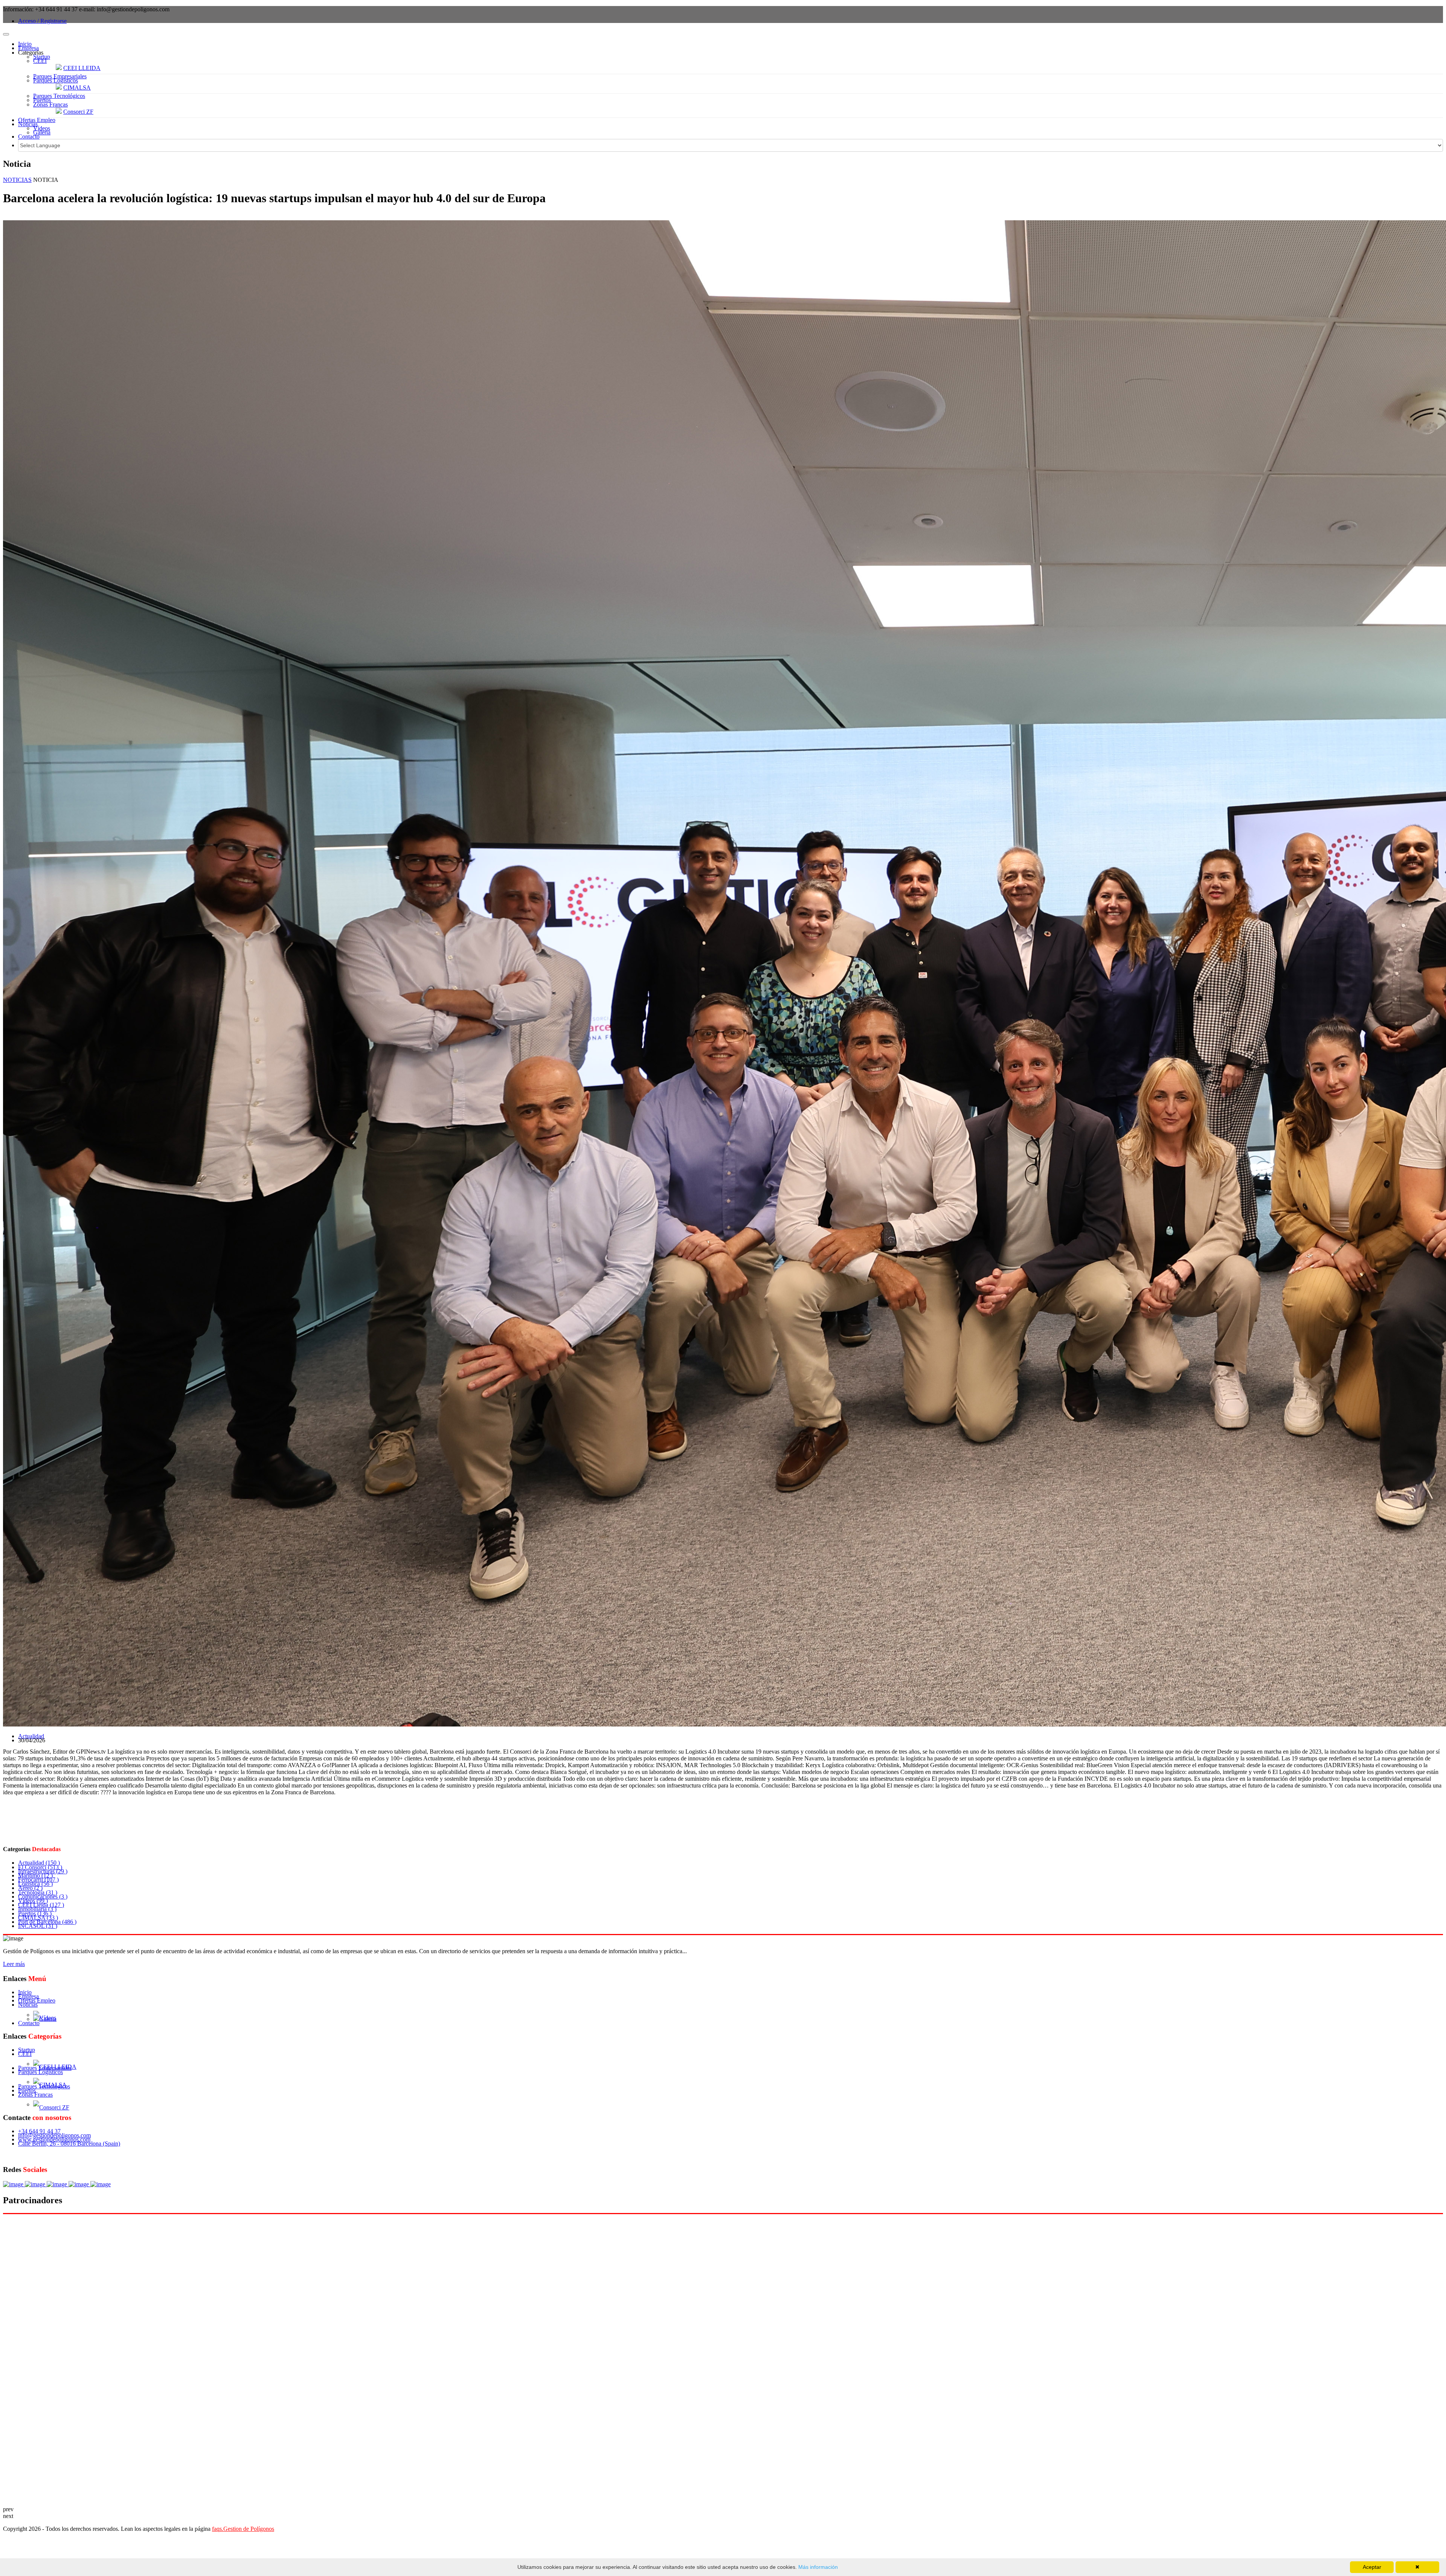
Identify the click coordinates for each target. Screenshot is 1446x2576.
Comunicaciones (43, 1897)
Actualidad (31, 1736)
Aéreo (30, 1888)
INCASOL (38, 1926)
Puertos (42, 100)
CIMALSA (77, 88)
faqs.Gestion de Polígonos (243, 2529)
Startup (42, 57)
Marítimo (35, 1875)
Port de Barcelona (47, 1922)
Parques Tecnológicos (59, 96)
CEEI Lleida (41, 1905)
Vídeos (42, 128)
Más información (817, 2567)
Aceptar (1372, 2567)
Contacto (29, 137)
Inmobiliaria (37, 1909)
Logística (35, 1884)
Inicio (25, 44)
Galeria (42, 132)
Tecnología (38, 1892)
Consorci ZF (78, 112)
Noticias (28, 124)
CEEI (40, 61)
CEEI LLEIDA (82, 68)
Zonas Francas (50, 104)
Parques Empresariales (60, 76)
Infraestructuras (43, 1871)
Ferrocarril (38, 1880)
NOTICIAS (17, 180)
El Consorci (40, 1867)
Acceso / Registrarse (42, 21)
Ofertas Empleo (37, 120)
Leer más (14, 1964)
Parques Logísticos (56, 80)
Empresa (28, 48)
